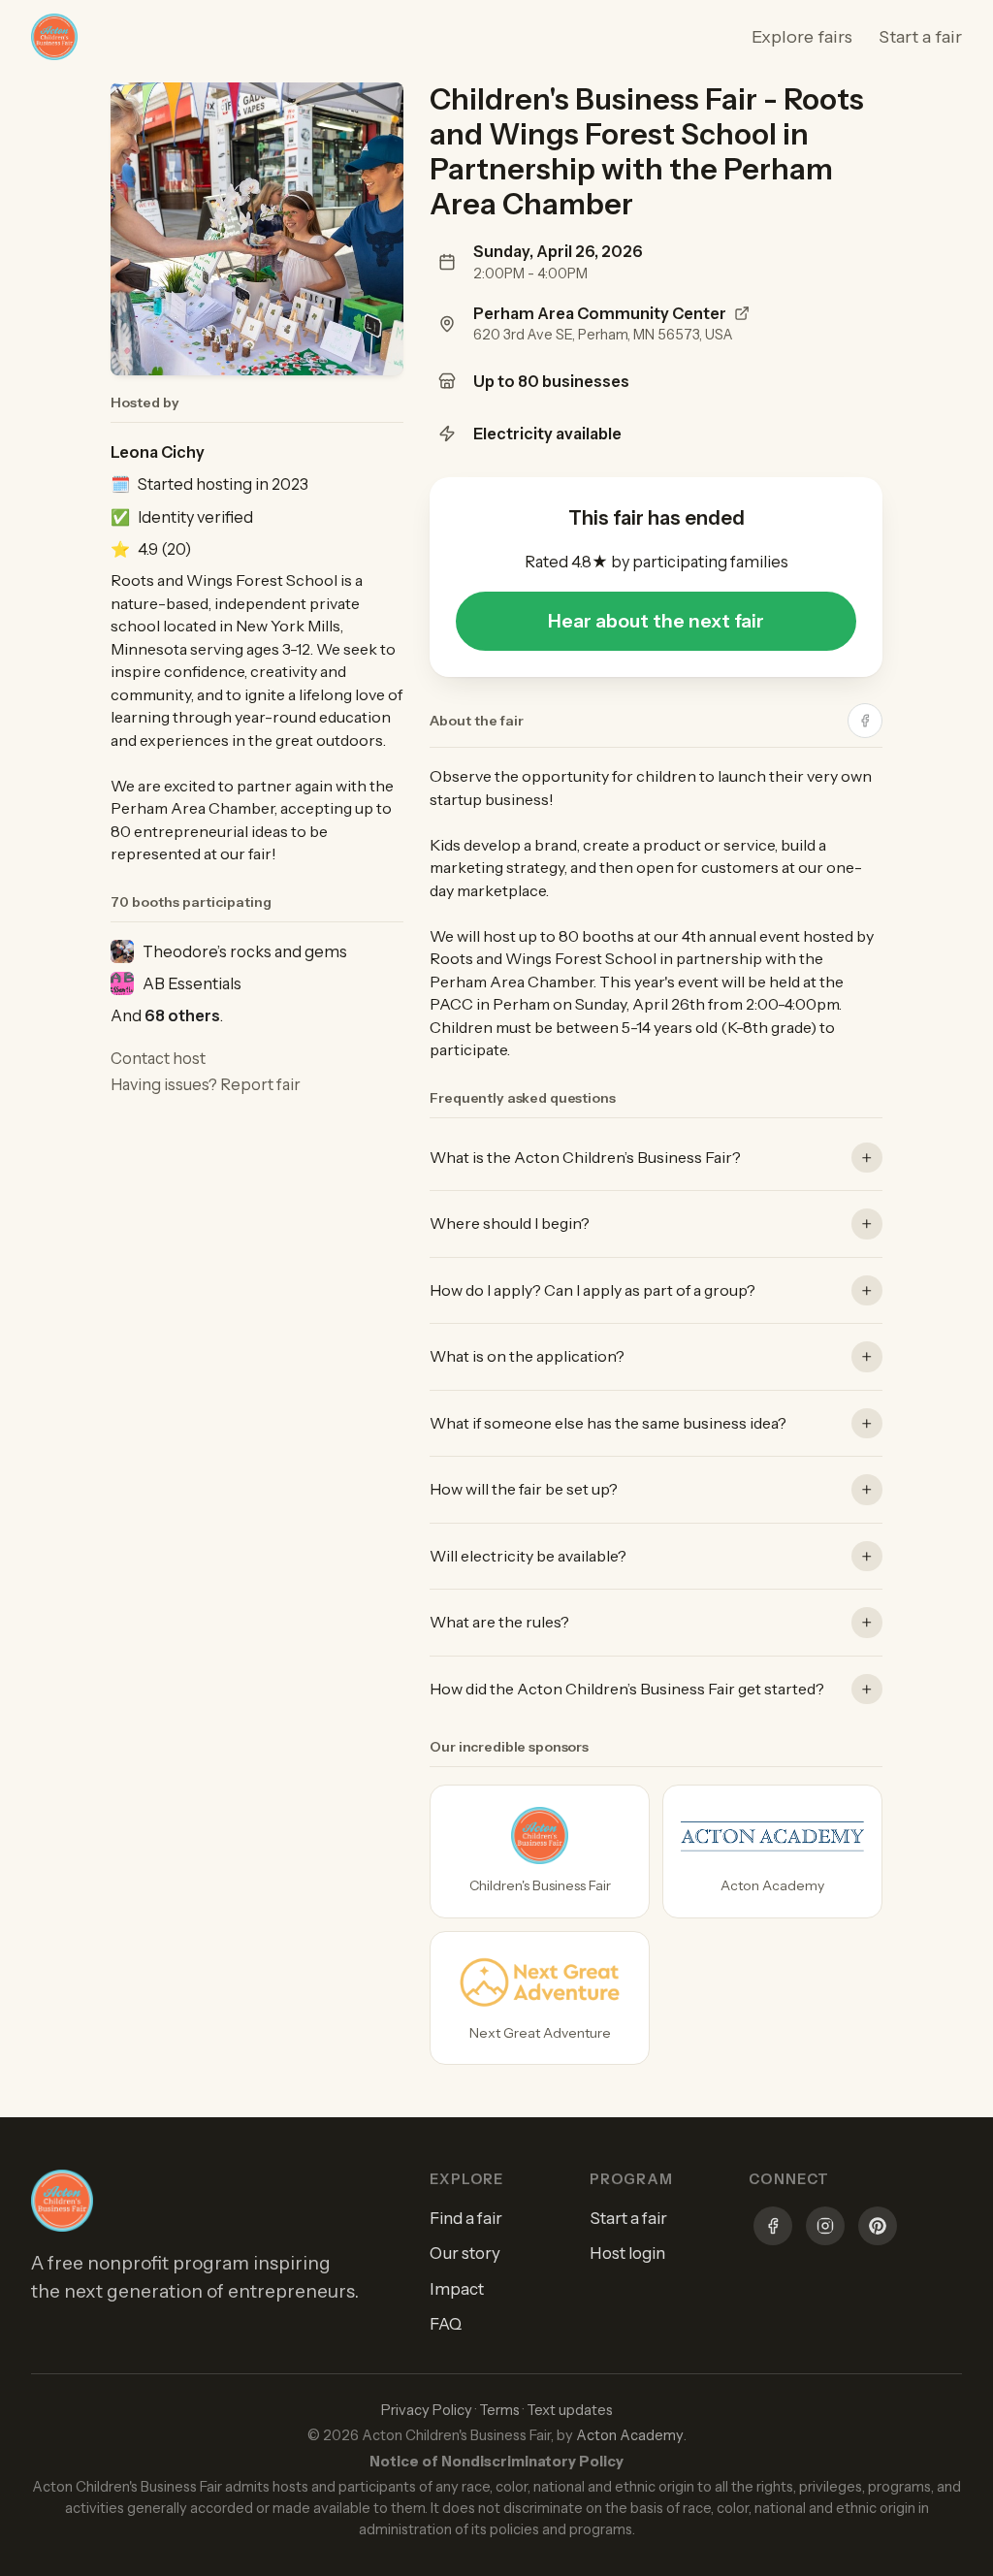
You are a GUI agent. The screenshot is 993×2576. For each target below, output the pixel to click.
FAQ (446, 2324)
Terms (499, 2410)
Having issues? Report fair (206, 1084)
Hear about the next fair (656, 621)
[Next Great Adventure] (540, 1998)
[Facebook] (773, 2229)
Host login (627, 2253)
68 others (182, 1015)
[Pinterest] (878, 2229)
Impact (457, 2289)
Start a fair (920, 37)
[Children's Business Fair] (540, 1851)
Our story (465, 2253)
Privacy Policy (427, 2410)
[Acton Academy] (772, 1851)
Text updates (570, 2410)
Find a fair (466, 2218)
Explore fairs (802, 37)
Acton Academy (630, 2435)
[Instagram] (825, 2229)
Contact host (158, 1058)
